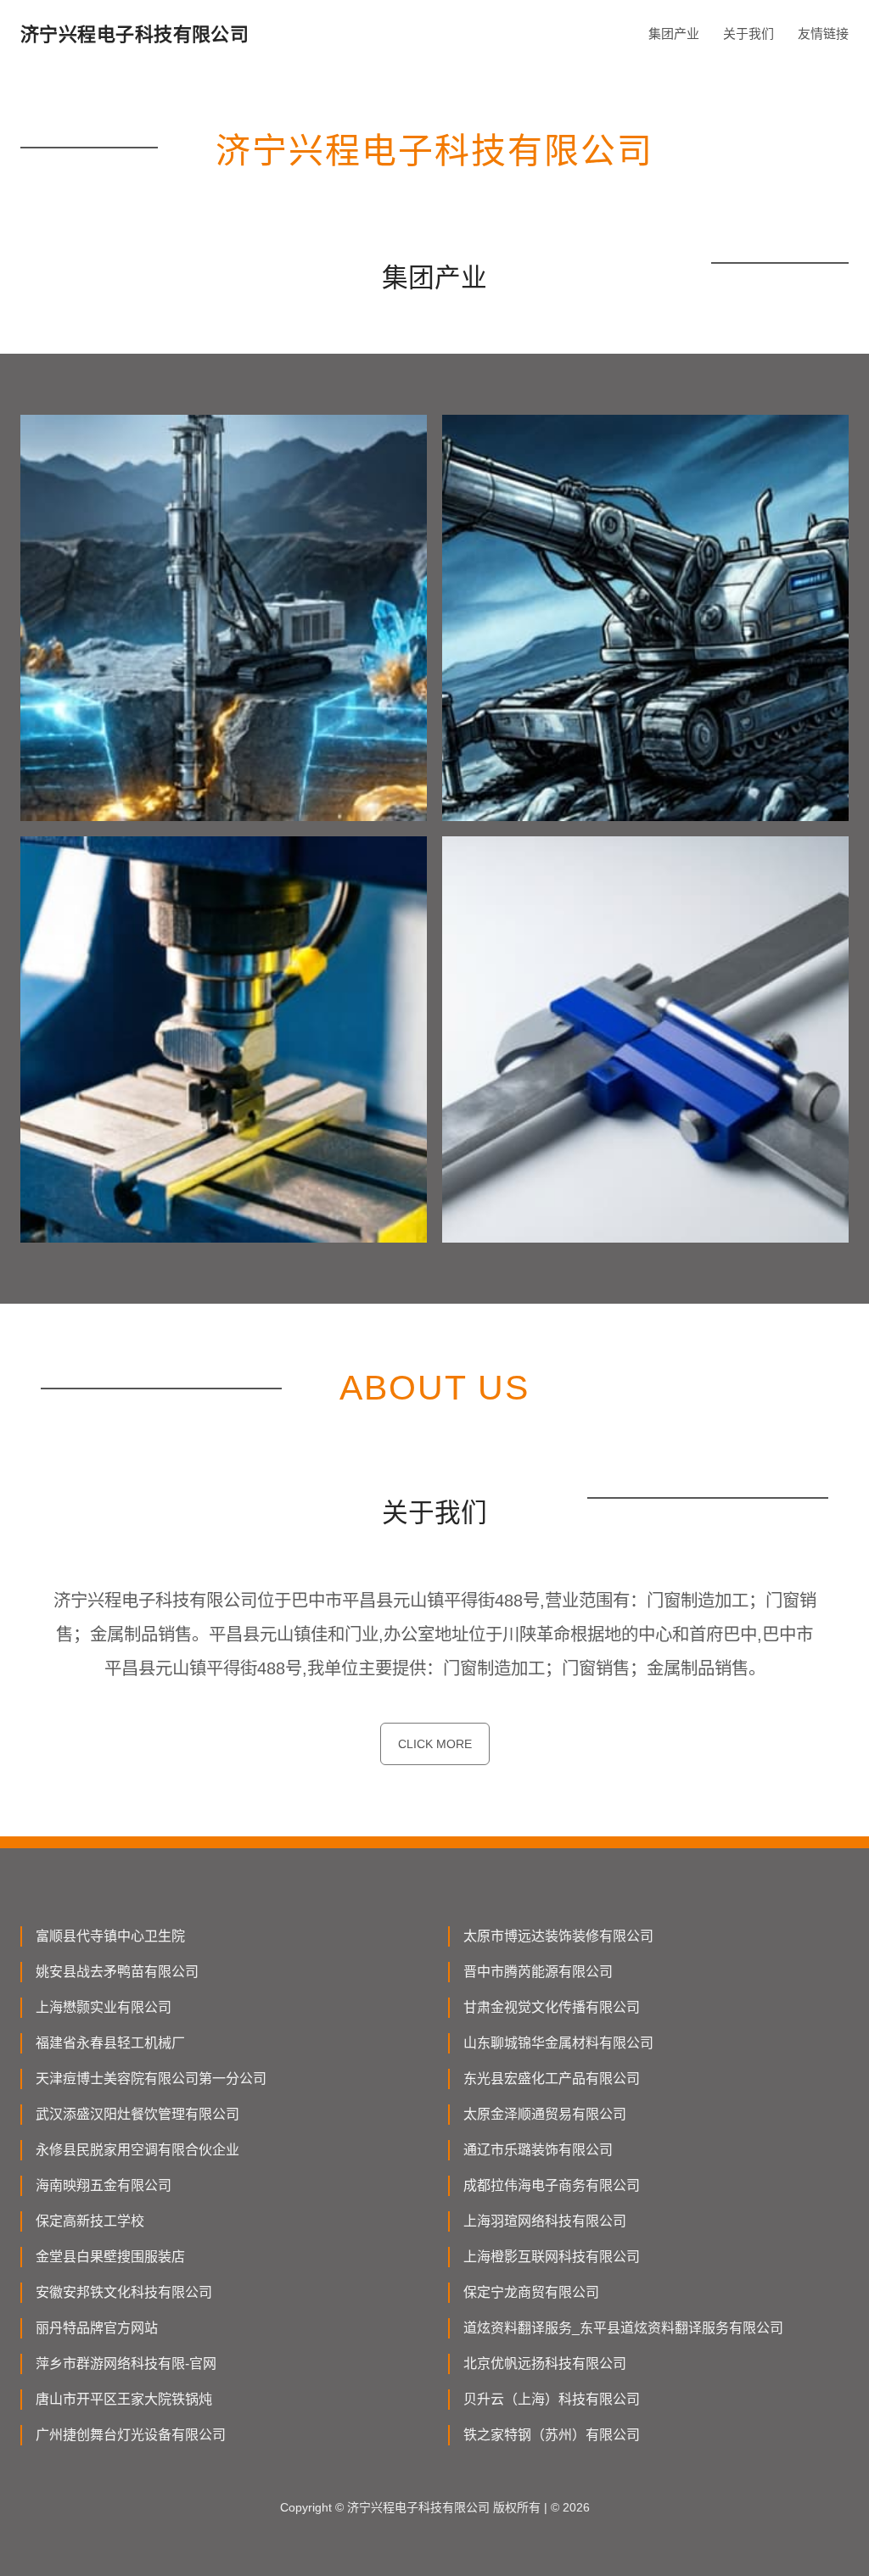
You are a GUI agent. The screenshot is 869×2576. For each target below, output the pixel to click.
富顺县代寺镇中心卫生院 (110, 1936)
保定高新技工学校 (90, 2221)
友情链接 (823, 34)
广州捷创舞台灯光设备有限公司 (131, 2435)
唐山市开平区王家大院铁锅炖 (124, 2399)
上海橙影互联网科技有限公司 (552, 2257)
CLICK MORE (435, 1744)
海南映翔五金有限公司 (104, 2185)
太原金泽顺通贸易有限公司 (545, 2114)
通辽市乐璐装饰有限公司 (538, 2150)
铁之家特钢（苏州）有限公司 (552, 2435)
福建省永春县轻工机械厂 (110, 2043)
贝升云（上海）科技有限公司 (552, 2399)
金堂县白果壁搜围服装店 (110, 2257)
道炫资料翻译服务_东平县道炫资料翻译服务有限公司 (623, 2328)
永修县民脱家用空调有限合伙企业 (137, 2150)
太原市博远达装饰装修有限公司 (558, 1936)
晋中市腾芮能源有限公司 (538, 1972)
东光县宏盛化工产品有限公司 (552, 2079)
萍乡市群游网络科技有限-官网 (126, 2364)
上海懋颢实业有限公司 (104, 2007)
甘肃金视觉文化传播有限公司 (552, 2007)
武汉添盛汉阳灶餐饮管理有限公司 (137, 2114)
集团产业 (674, 34)
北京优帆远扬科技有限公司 (545, 2364)
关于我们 (748, 34)
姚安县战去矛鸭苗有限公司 (117, 1972)
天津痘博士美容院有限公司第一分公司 (151, 2079)
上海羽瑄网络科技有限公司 (545, 2221)
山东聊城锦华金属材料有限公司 (558, 2043)
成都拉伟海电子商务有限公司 (552, 2185)
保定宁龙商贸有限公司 (531, 2292)
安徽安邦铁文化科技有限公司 (124, 2292)
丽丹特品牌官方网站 (97, 2328)
